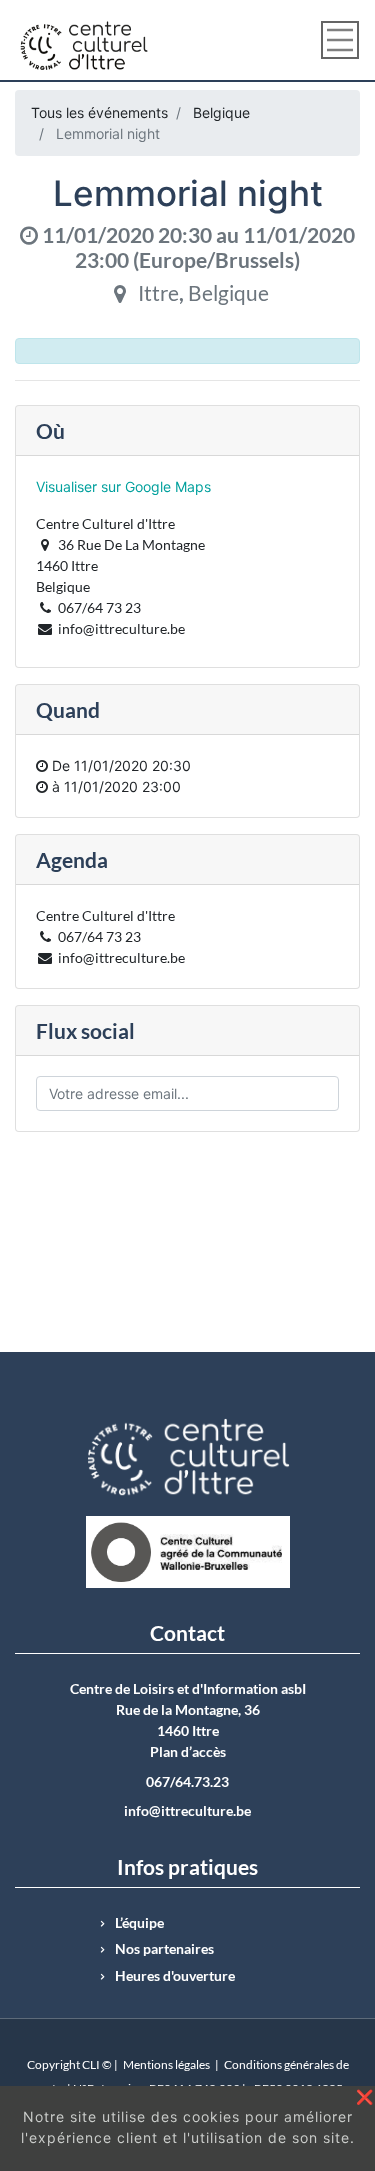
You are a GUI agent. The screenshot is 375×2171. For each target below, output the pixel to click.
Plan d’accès (188, 1752)
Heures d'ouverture (175, 1976)
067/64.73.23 (187, 1782)
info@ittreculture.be (187, 1811)
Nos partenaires (164, 1949)
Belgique (221, 112)
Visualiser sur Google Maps (123, 486)
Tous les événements (99, 112)
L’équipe (139, 1923)
